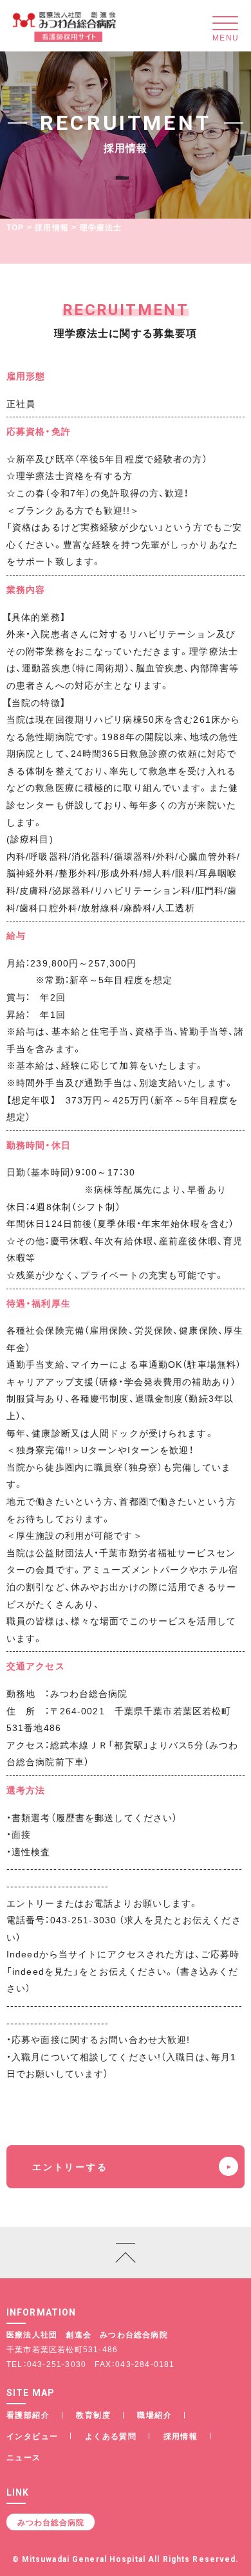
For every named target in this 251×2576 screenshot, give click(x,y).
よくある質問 (111, 2436)
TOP (15, 227)
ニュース (24, 2457)
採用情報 (52, 227)
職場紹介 (154, 2415)
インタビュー (32, 2436)
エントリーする (70, 2166)
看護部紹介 (28, 2415)
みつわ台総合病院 (51, 2522)
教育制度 (93, 2415)
